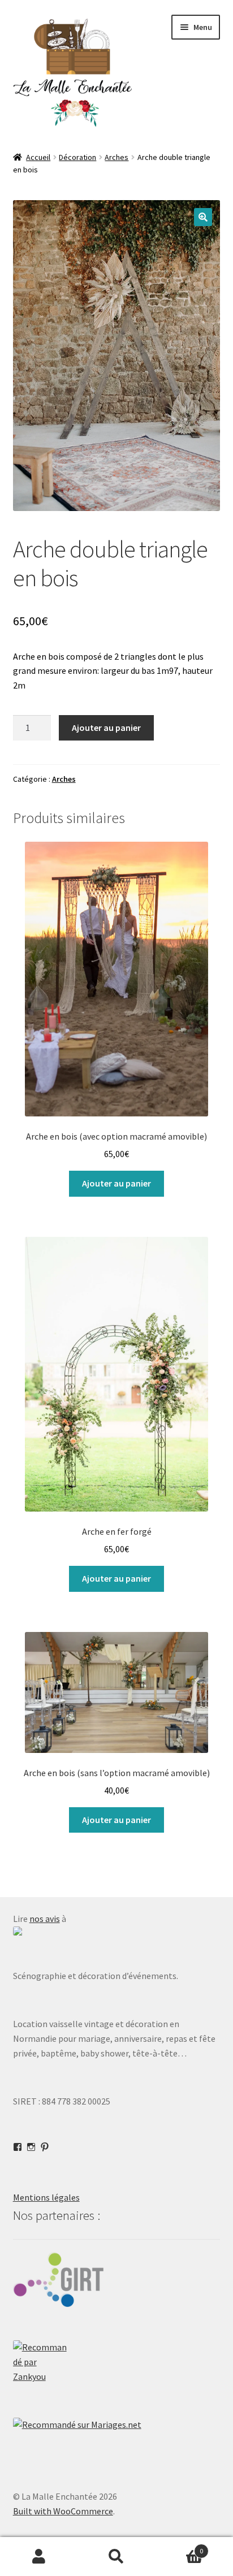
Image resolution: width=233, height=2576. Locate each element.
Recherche (116, 2557)
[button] (203, 217)
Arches (116, 157)
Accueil (38, 157)
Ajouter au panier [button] (116, 1183)
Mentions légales (46, 2197)
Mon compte (39, 2557)
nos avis (45, 1919)
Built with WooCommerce (63, 2511)
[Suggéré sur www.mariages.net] (117, 2425)
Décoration (77, 157)
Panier (180, 2547)
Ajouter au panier (106, 728)
